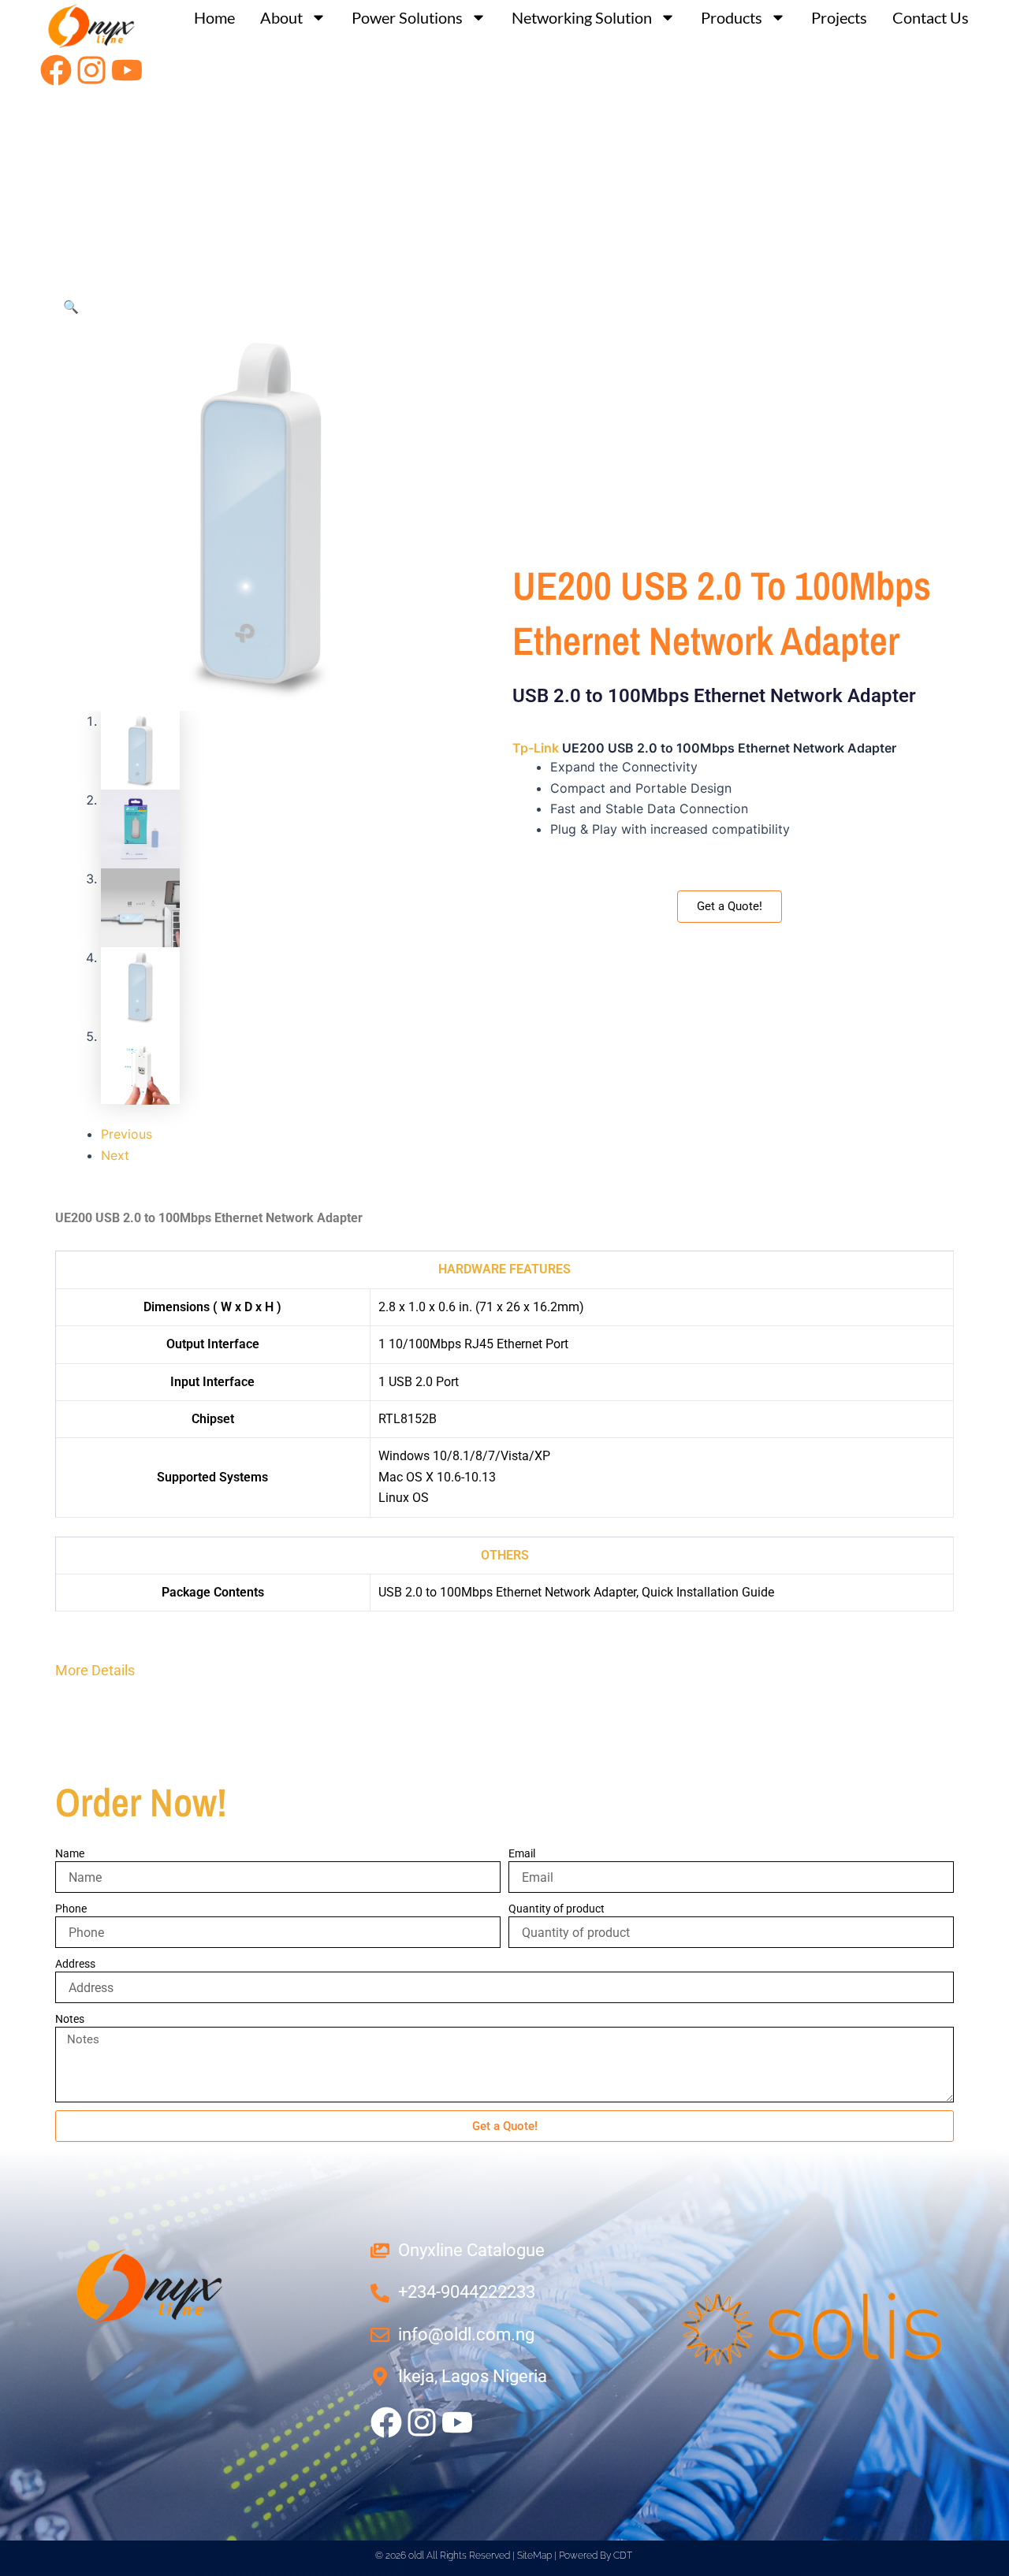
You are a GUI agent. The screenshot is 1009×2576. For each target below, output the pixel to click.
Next (115, 1155)
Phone (71, 1909)
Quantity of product (557, 1909)
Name (70, 1853)
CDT (623, 2556)
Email (522, 1853)
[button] (71, 307)
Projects (839, 17)
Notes (70, 2019)
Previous (127, 1134)
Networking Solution (582, 17)
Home (214, 17)
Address (75, 1964)
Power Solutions (407, 17)
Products (732, 17)
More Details (95, 1670)
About (281, 17)
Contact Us (931, 17)
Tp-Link (536, 748)
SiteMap (534, 2556)
